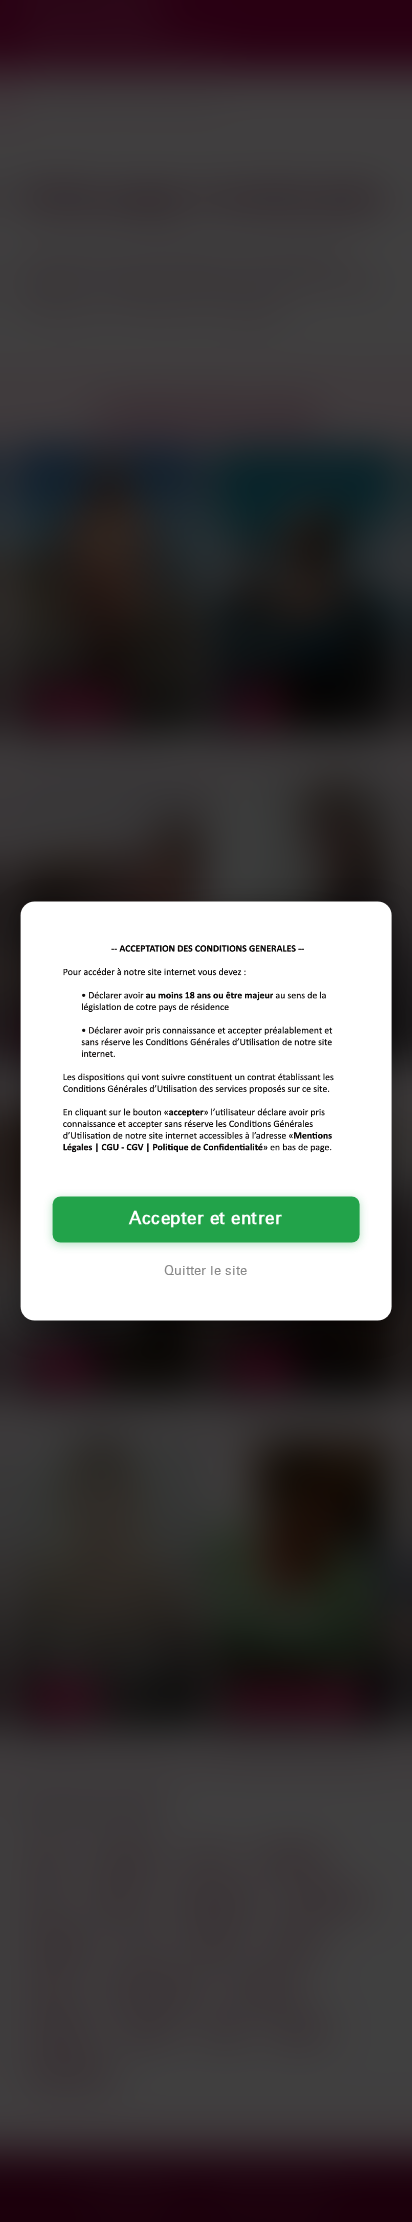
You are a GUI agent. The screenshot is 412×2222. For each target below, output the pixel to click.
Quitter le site (205, 1272)
